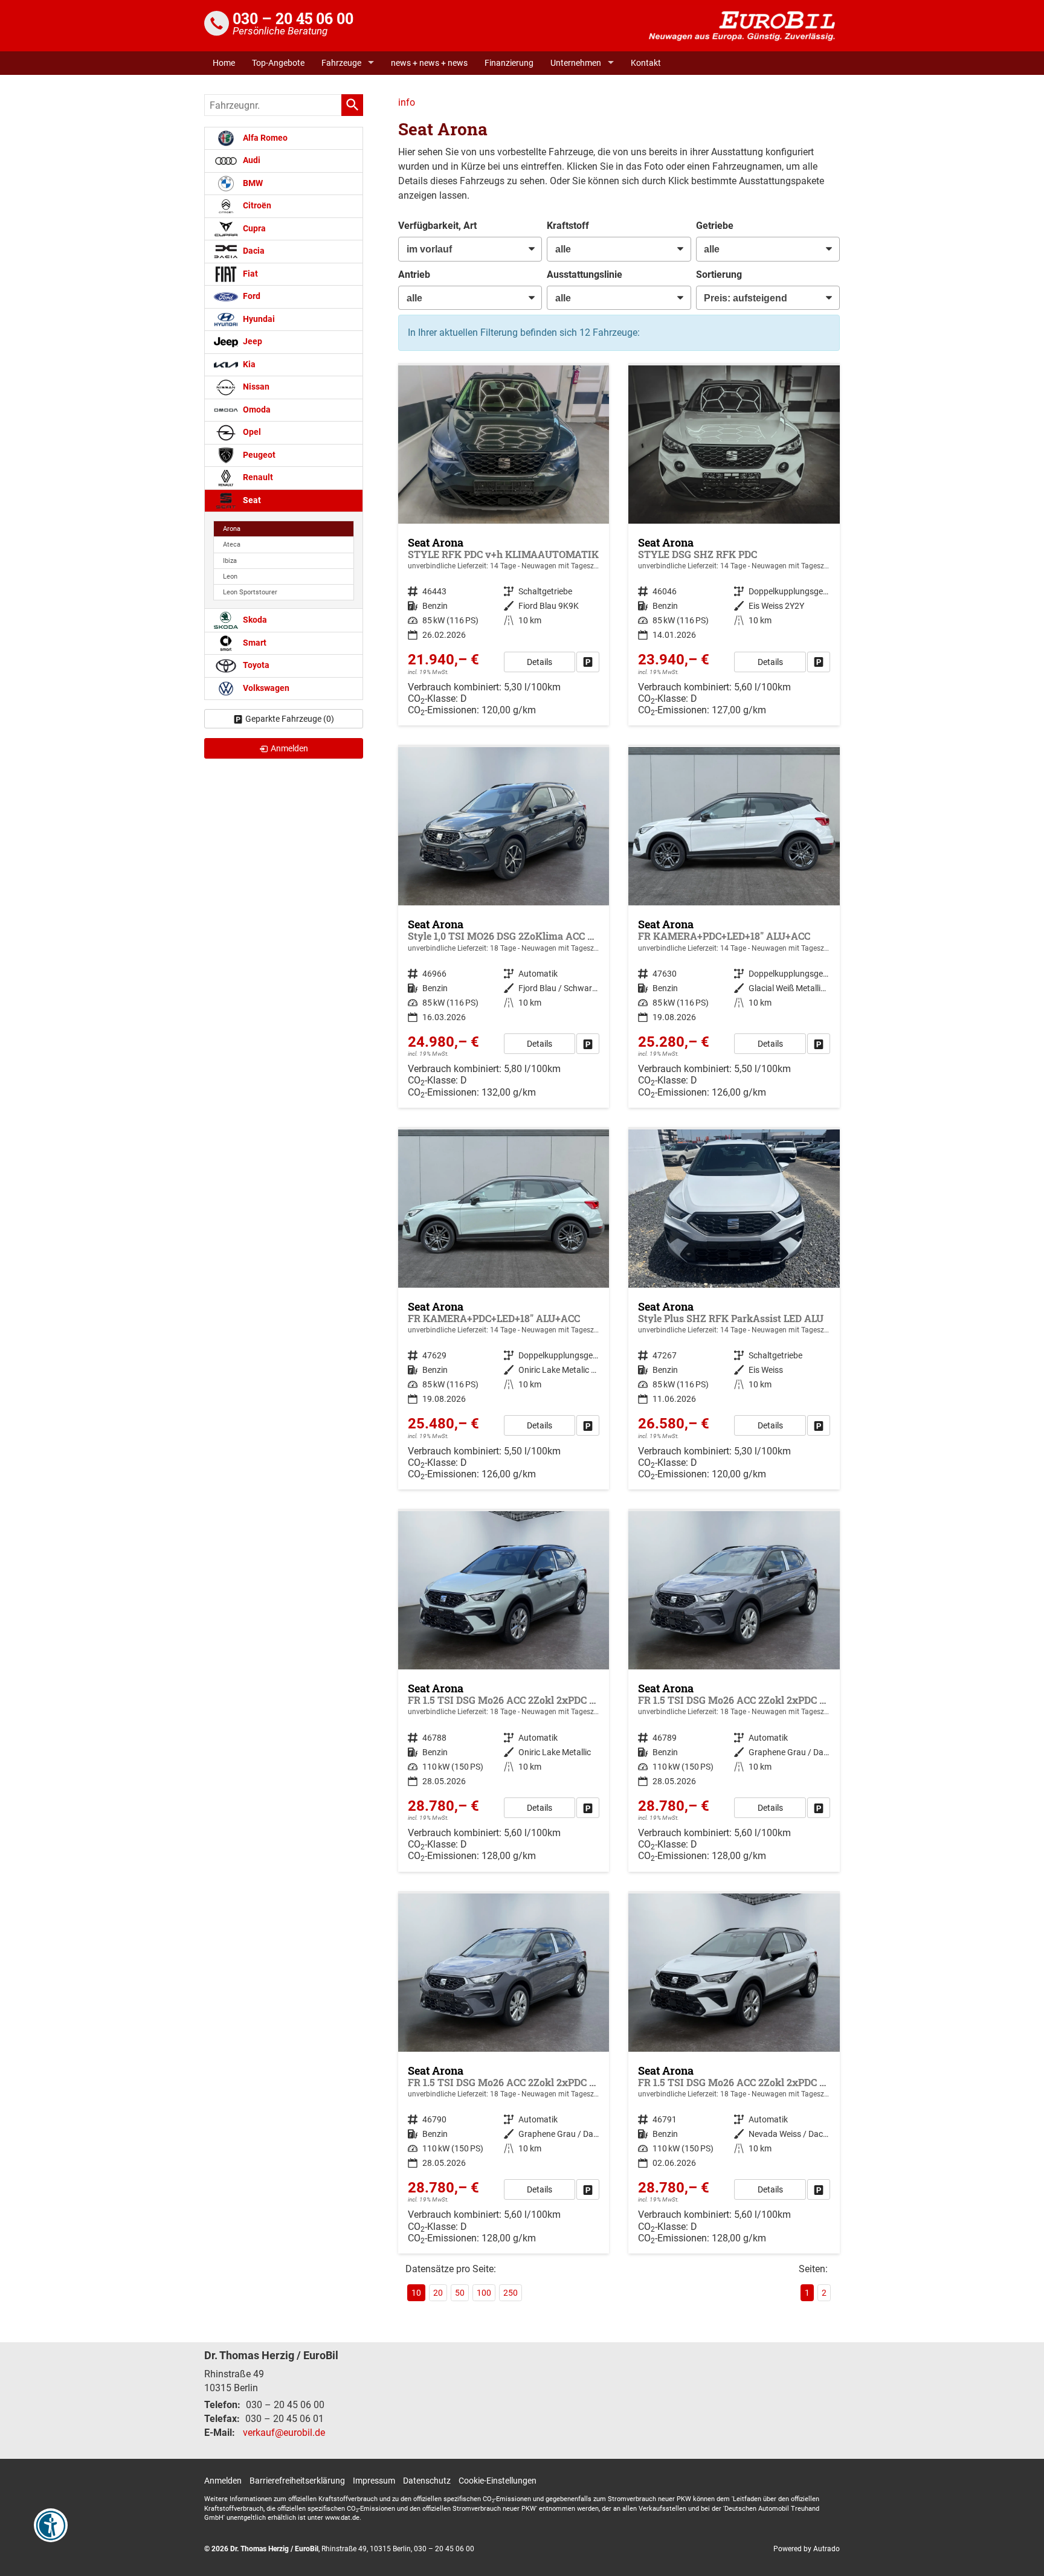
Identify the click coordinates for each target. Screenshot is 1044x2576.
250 (511, 2293)
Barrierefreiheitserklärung (297, 2481)
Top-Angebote (278, 63)
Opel (251, 432)
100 (484, 2293)
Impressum (374, 2481)
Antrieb (414, 275)
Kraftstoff (568, 226)
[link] (588, 662)
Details (540, 662)
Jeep (252, 342)
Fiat (250, 274)
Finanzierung (509, 63)
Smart (254, 643)
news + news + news (429, 63)
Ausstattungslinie (585, 275)
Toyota (255, 665)
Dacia (253, 251)
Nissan (255, 387)
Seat (251, 500)
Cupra (253, 229)
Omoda (256, 410)
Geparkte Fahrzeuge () (290, 719)
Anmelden (223, 2481)
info (407, 102)
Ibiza (230, 561)
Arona (232, 529)
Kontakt (646, 63)
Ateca (232, 544)
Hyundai (258, 319)
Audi (251, 160)
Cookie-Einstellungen (498, 2481)
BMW (252, 183)
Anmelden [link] (289, 748)
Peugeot (258, 455)
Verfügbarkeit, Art (437, 226)
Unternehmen (576, 63)
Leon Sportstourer (250, 592)
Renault (257, 477)
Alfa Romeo (264, 138)
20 (438, 2293)
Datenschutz (427, 2481)
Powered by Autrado (807, 2549)
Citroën (256, 206)
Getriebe (715, 226)
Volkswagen (265, 688)
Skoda (254, 620)
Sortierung (719, 275)
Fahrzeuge (341, 63)
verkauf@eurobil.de (284, 2433)
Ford (251, 296)
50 (460, 2293)
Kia (248, 365)
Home (224, 63)
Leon (230, 577)
